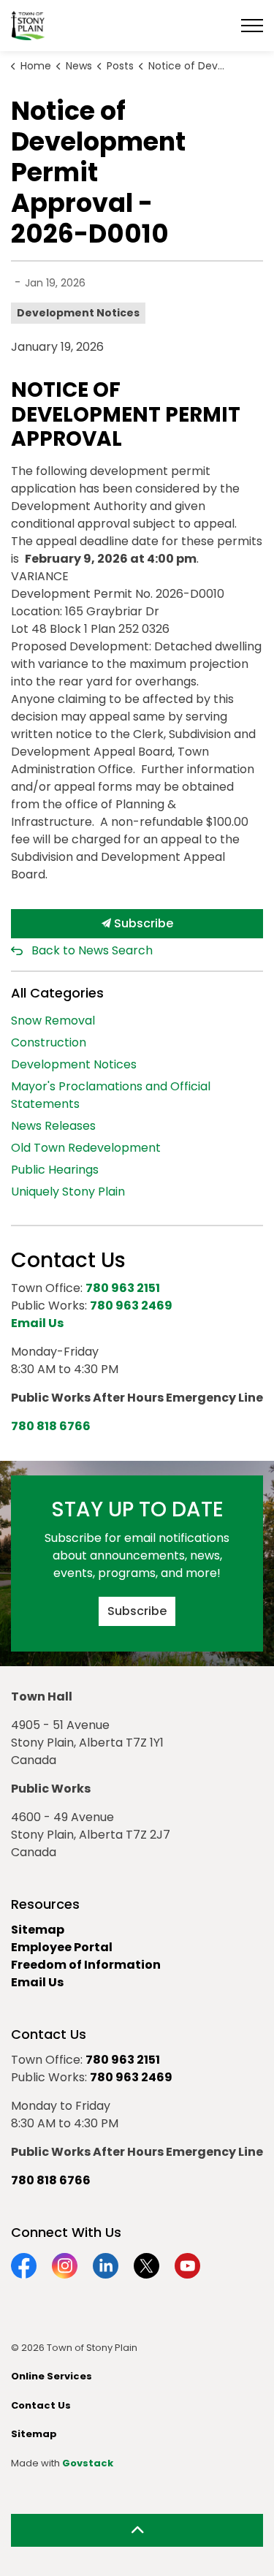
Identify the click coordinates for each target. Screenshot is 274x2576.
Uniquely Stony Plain (68, 1192)
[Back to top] (137, 2530)
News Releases (53, 1126)
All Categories (57, 993)
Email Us (37, 1982)
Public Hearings (55, 1170)
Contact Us (41, 2405)
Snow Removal (53, 1021)
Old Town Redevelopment (86, 1148)
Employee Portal (62, 1947)
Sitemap (38, 1930)
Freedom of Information (86, 1965)
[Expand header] (252, 26)
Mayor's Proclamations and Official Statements (111, 1095)
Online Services (52, 2376)
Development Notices (78, 313)
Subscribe (142, 923)
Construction (49, 1042)
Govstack (88, 2463)
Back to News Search (92, 950)
